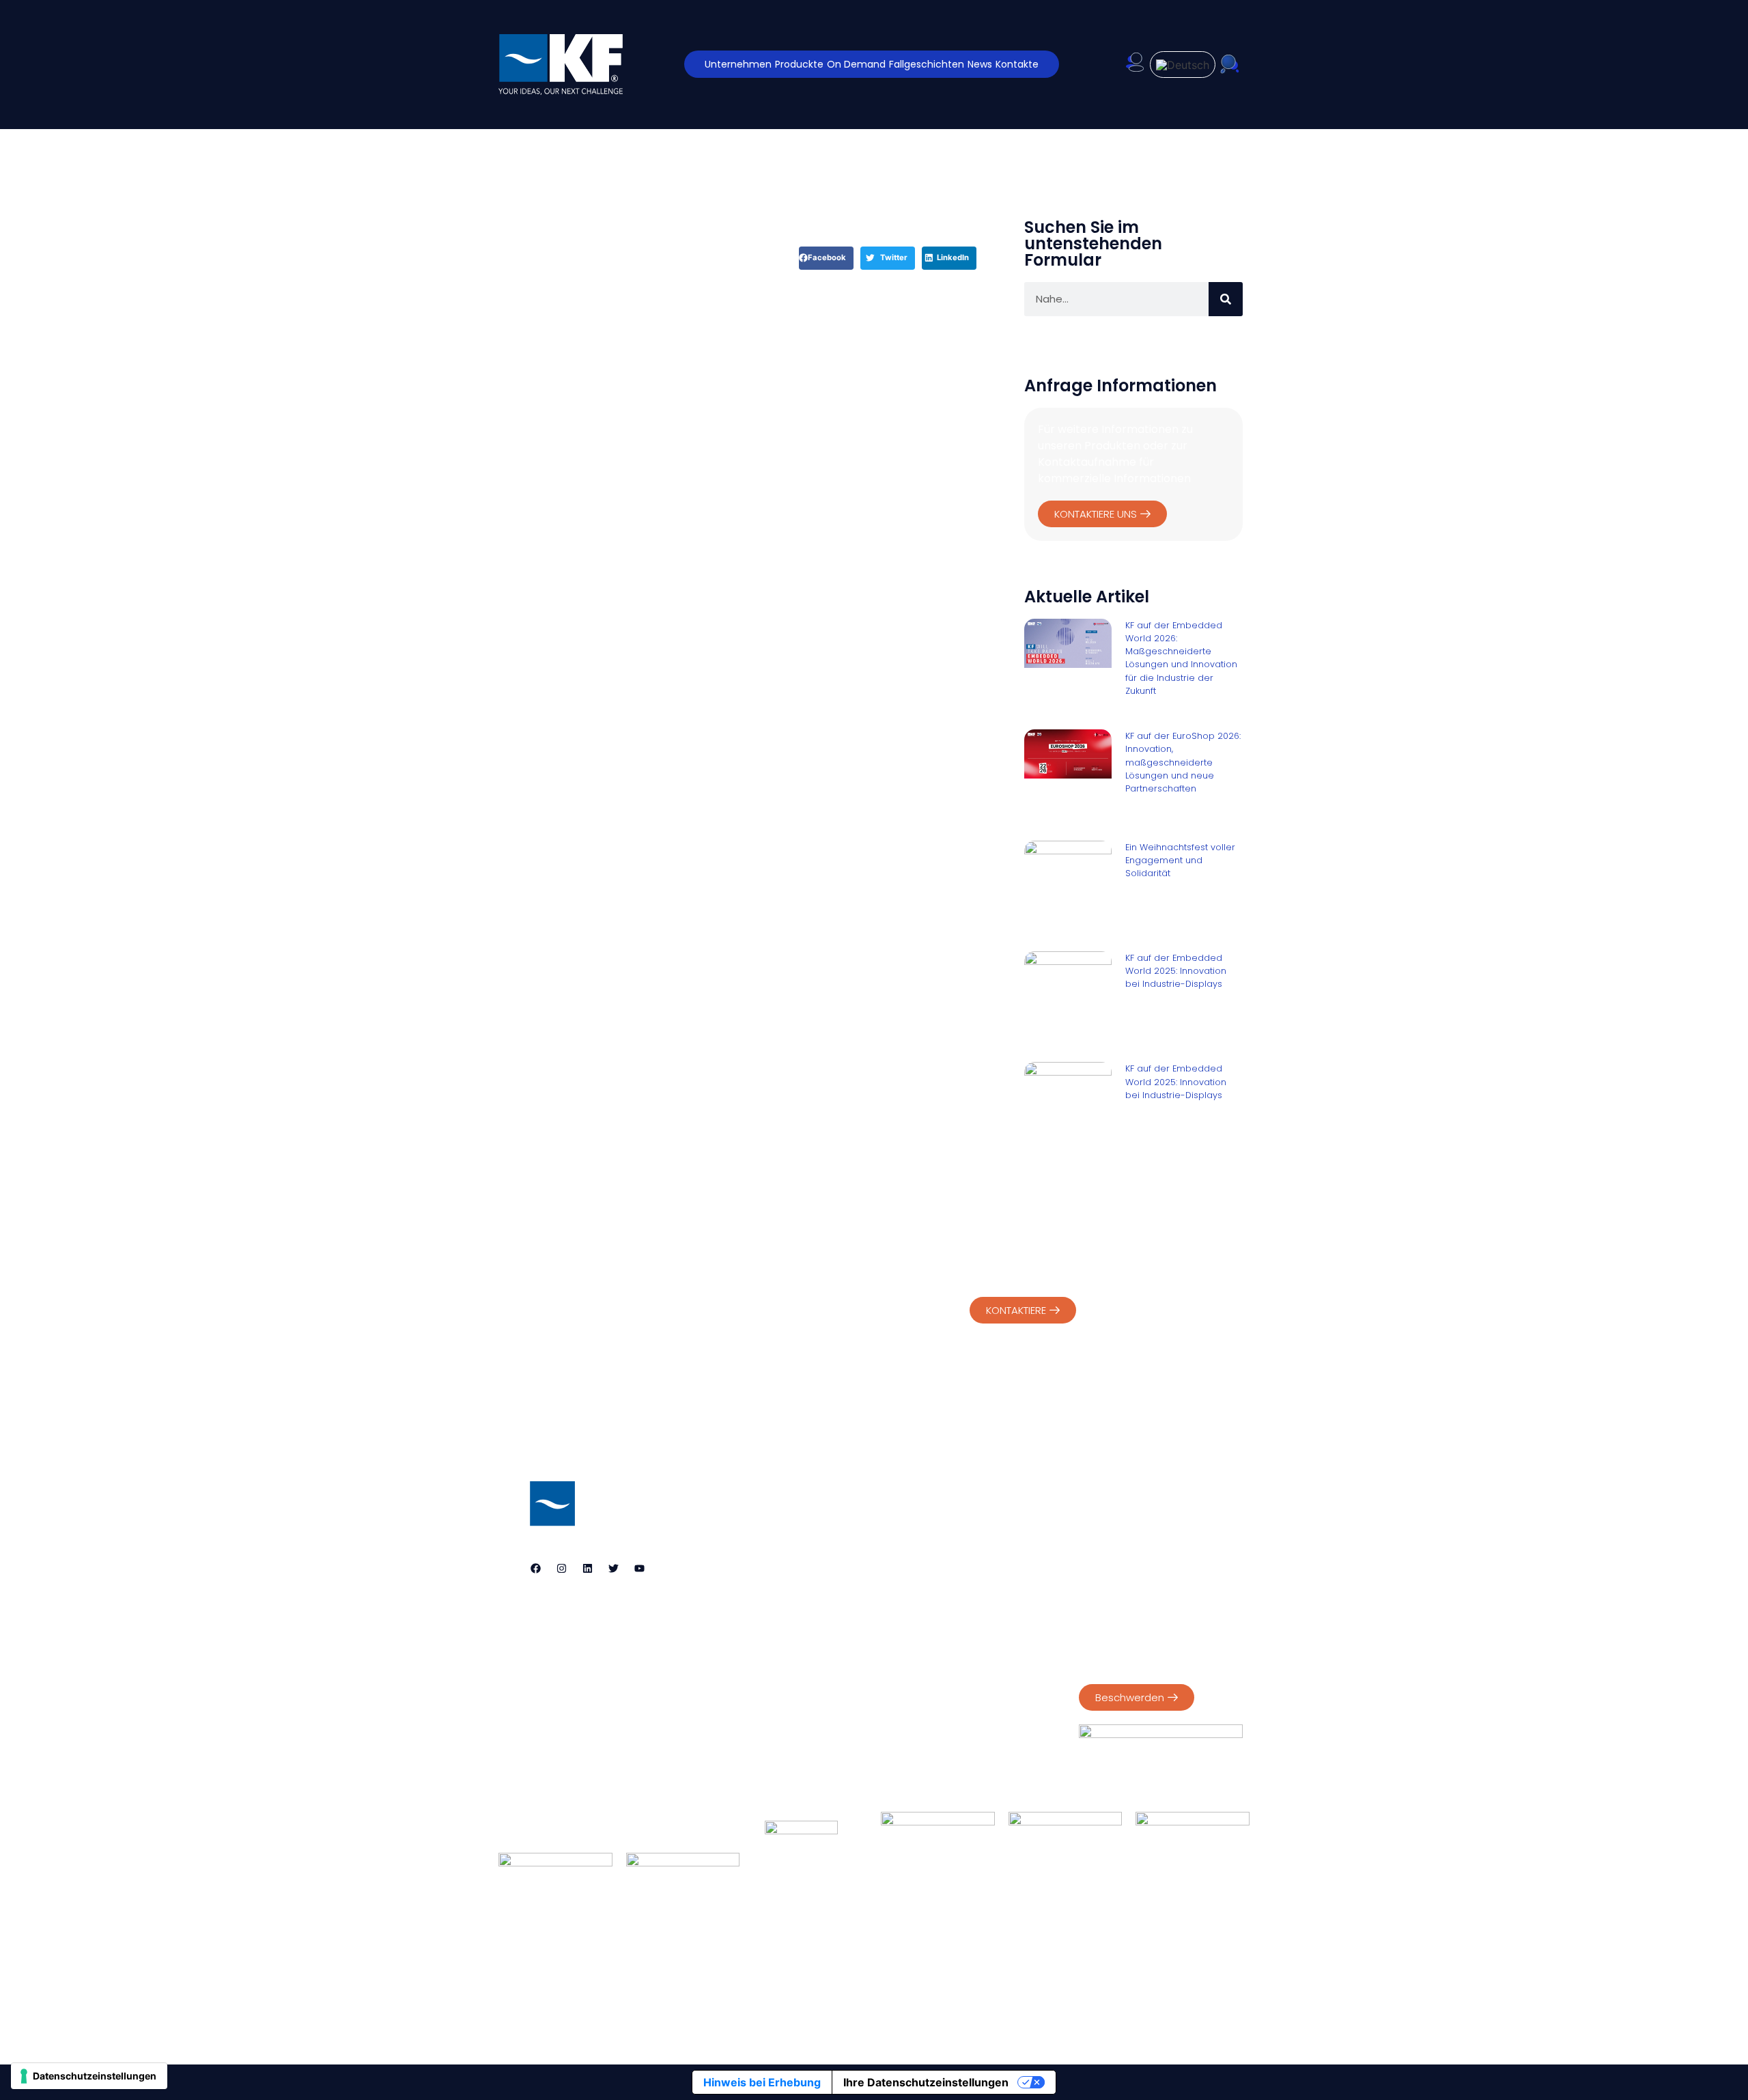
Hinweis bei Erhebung (762, 2082)
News (980, 64)
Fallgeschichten (927, 64)
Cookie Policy (1157, 1518)
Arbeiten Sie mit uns (1037, 1969)
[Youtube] (639, 1569)
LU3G (923, 2012)
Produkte (753, 1969)
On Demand (856, 64)
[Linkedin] (587, 1569)
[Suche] (1226, 299)
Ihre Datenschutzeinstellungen (926, 2082)
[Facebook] (535, 1569)
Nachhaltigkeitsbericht (1132, 1591)
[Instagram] (561, 1569)
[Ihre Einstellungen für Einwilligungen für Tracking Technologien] (89, 2076)
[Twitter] (613, 1569)
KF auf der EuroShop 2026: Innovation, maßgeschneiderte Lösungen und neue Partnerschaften (1183, 762)
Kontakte (1017, 64)
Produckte (799, 64)
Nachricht (927, 1969)
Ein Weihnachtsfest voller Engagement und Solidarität (1180, 860)
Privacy (1096, 1518)
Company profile (1119, 1576)
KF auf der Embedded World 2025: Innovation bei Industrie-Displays (1176, 971)
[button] (826, 258)
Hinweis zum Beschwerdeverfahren (1131, 1656)
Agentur (678, 1969)
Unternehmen (738, 64)
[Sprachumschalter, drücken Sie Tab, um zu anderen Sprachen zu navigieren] (1183, 65)
